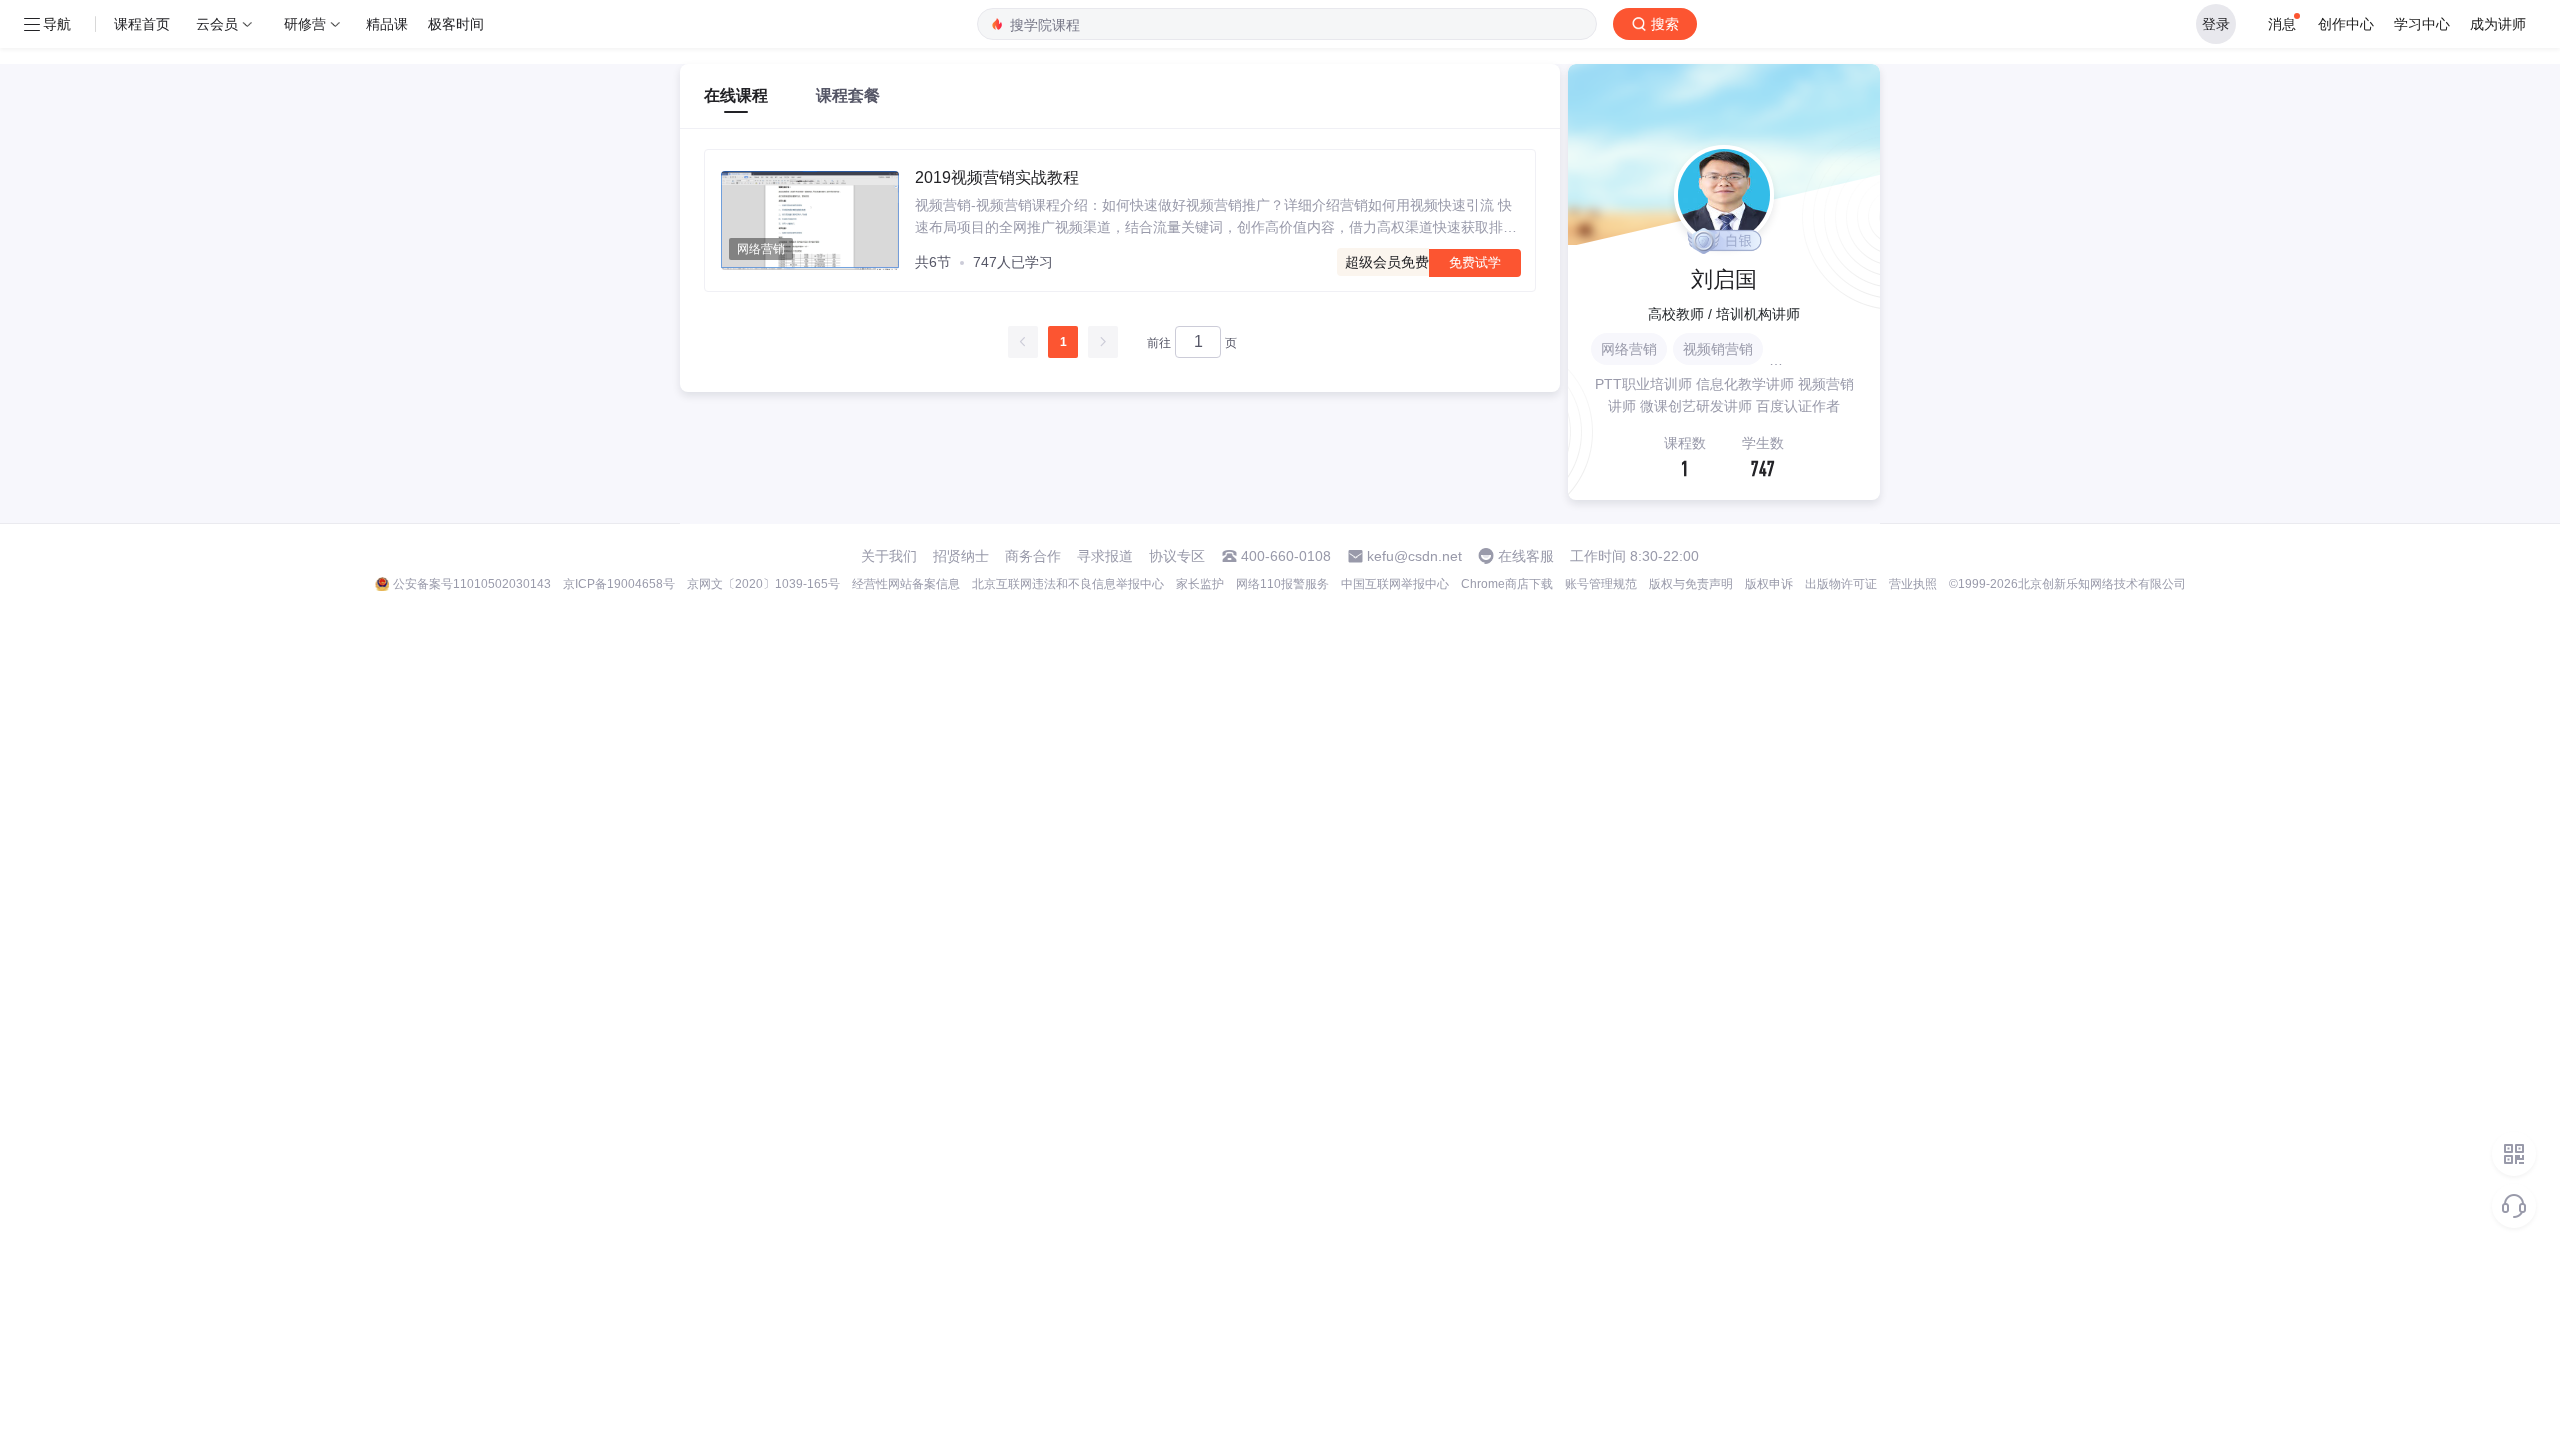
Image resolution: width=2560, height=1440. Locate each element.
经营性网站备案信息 (906, 584)
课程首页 (142, 23)
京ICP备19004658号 (619, 584)
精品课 (387, 23)
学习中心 (2422, 23)
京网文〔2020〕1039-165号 (763, 584)
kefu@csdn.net (1414, 556)
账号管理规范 (1601, 584)
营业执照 (1913, 584)
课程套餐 (848, 95)
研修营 (305, 23)
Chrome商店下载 (1507, 584)
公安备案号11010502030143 (472, 584)
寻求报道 (1105, 556)
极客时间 (456, 23)
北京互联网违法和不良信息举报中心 (1068, 584)
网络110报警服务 (1282, 584)
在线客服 (1526, 556)
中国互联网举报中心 (1395, 584)
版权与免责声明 (1691, 584)
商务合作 (1033, 556)
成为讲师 (2498, 23)
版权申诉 (1769, 584)
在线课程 (736, 95)
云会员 (217, 23)
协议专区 (1177, 556)
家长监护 (1200, 584)
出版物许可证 (1841, 584)
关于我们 (889, 556)
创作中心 (2346, 23)
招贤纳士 (961, 556)
